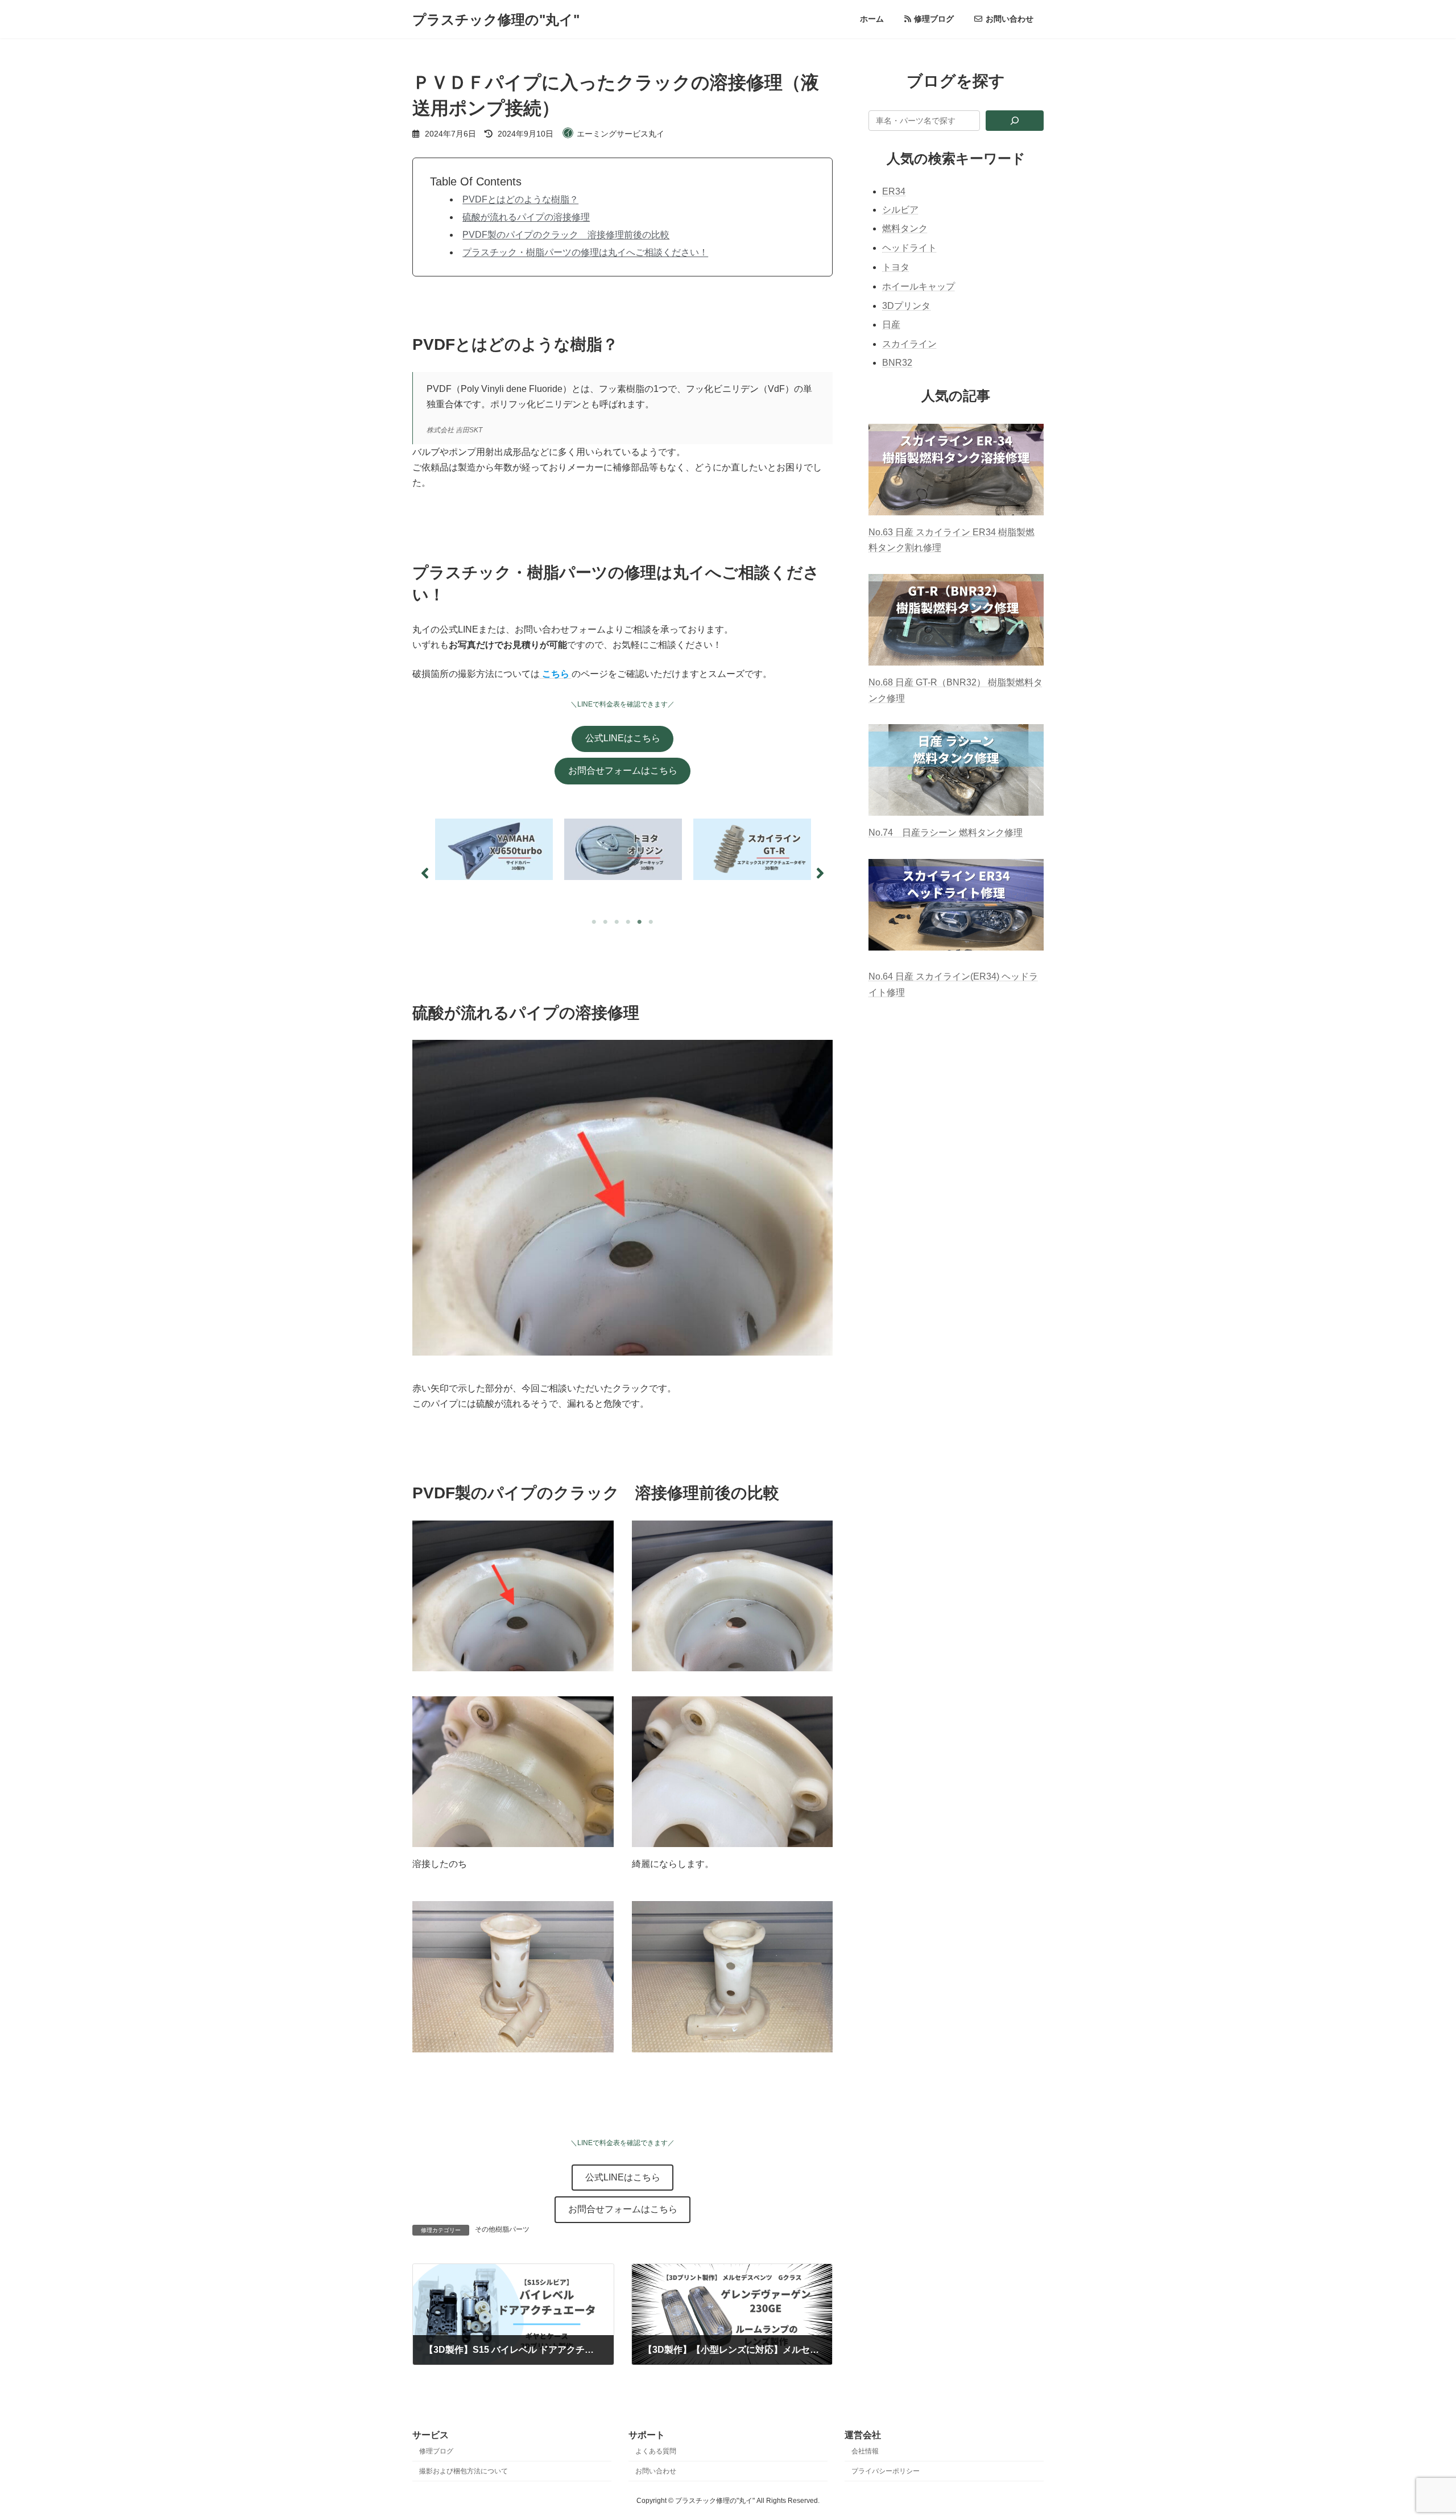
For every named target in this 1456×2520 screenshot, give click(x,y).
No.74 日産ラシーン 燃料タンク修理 (946, 833)
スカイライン (909, 344)
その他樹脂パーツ (502, 2229)
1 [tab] (594, 922)
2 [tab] (606, 922)
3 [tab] (617, 922)
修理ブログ (436, 2451)
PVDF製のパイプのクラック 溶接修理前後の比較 (566, 235)
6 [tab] (651, 922)
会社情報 (865, 2451)
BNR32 (897, 363)
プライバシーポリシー (886, 2471)
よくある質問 (656, 2451)
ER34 (894, 191)
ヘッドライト (909, 248)
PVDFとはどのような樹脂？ (520, 199)
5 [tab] (640, 922)
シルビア (900, 210)
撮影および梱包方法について (464, 2471)
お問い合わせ (656, 2471)
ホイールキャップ (919, 286)
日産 (891, 325)
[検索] (1015, 121)
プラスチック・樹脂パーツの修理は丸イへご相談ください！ (585, 252)
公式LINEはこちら (623, 738)
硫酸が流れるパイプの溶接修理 (526, 217)
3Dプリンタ (906, 306)
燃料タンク (905, 229)
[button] (425, 873)
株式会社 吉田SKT (454, 430)
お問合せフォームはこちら (623, 771)
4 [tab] (628, 922)
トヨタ (896, 267)
